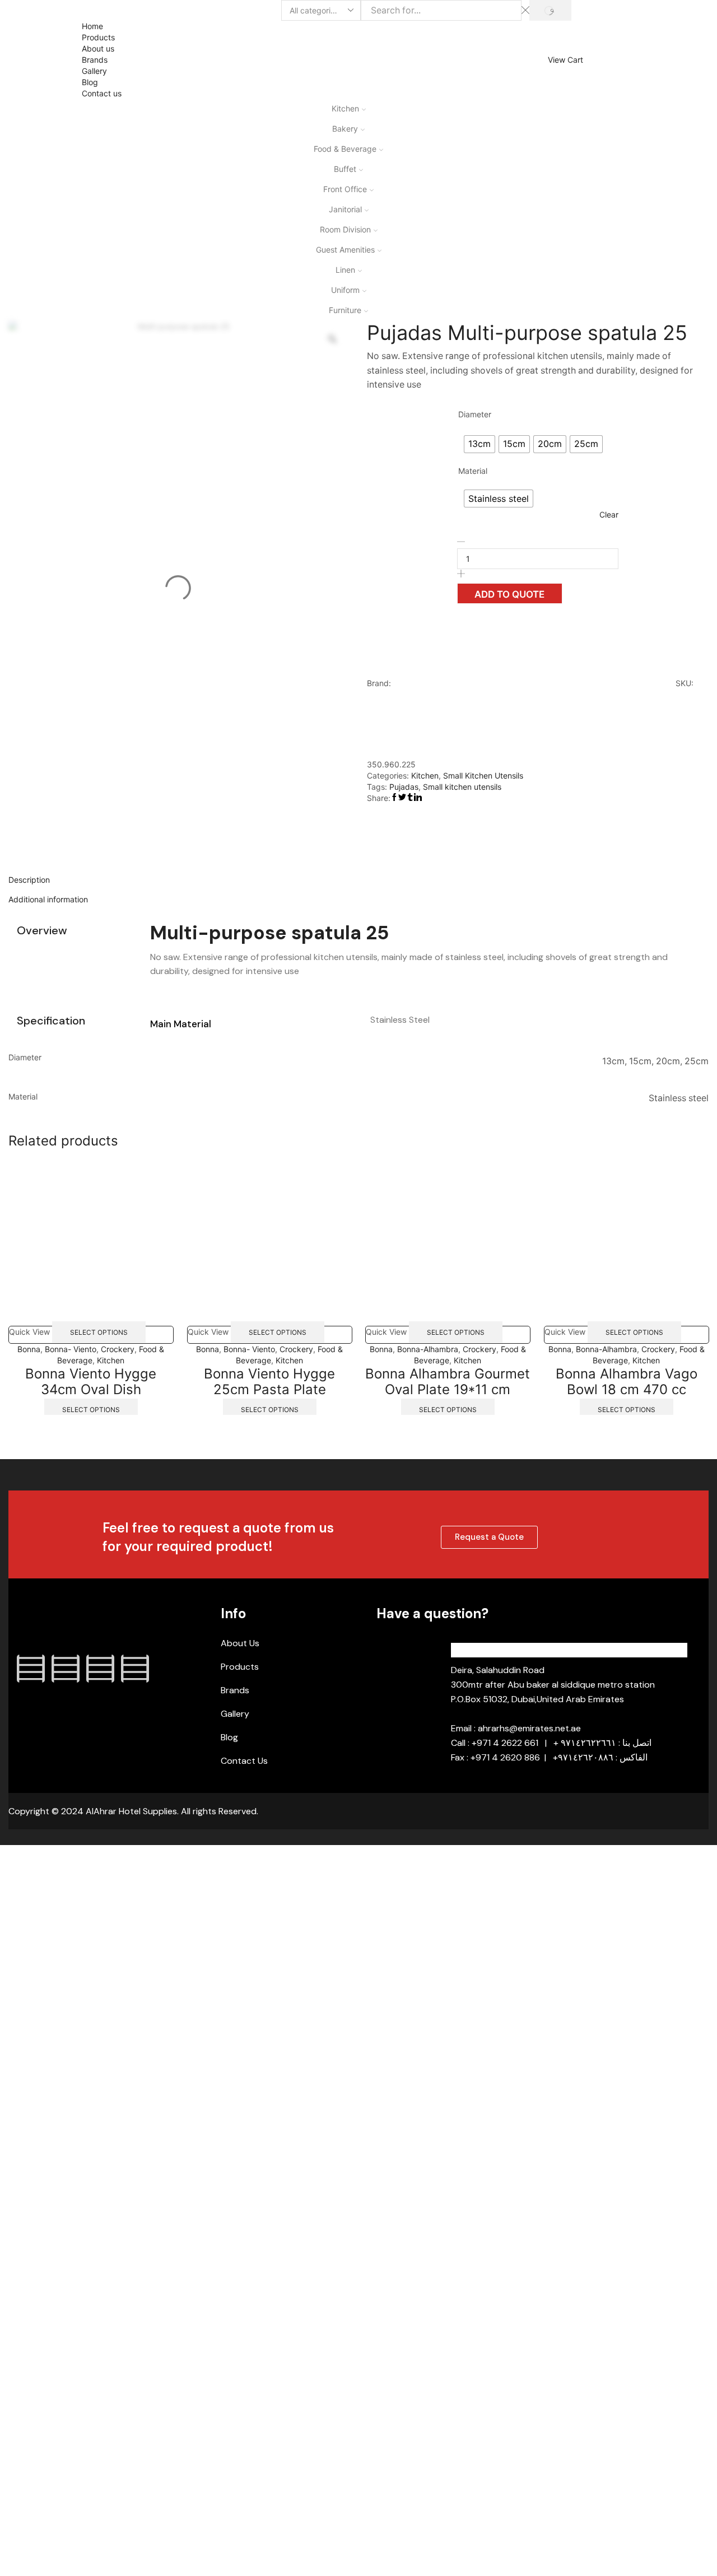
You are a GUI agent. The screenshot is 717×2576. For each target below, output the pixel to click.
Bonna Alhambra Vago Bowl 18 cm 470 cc (626, 1381)
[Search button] (550, 10)
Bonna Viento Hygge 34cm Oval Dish (91, 1381)
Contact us (102, 93)
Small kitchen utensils (462, 787)
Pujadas (404, 787)
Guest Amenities (345, 250)
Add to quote (509, 594)
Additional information (48, 899)
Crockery (118, 1348)
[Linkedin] (100, 1669)
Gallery (94, 71)
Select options (99, 1332)
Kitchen (345, 108)
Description (29, 880)
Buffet (345, 169)
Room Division (345, 229)
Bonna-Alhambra (428, 1348)
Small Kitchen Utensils (483, 775)
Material (473, 471)
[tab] (358, 880)
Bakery (345, 129)
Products (98, 37)
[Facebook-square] (31, 1669)
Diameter (475, 414)
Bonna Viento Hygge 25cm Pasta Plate (269, 1381)
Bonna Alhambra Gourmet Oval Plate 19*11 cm (448, 1381)
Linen (345, 270)
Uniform (345, 290)
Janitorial (345, 209)
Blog (90, 82)
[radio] (479, 444)
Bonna (29, 1348)
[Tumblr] (135, 1669)
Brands (95, 60)
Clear (609, 514)
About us (98, 48)
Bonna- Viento (71, 1348)
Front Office (345, 189)
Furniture (345, 310)
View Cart (565, 60)
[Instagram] (66, 1669)
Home (92, 26)
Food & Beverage (345, 149)
